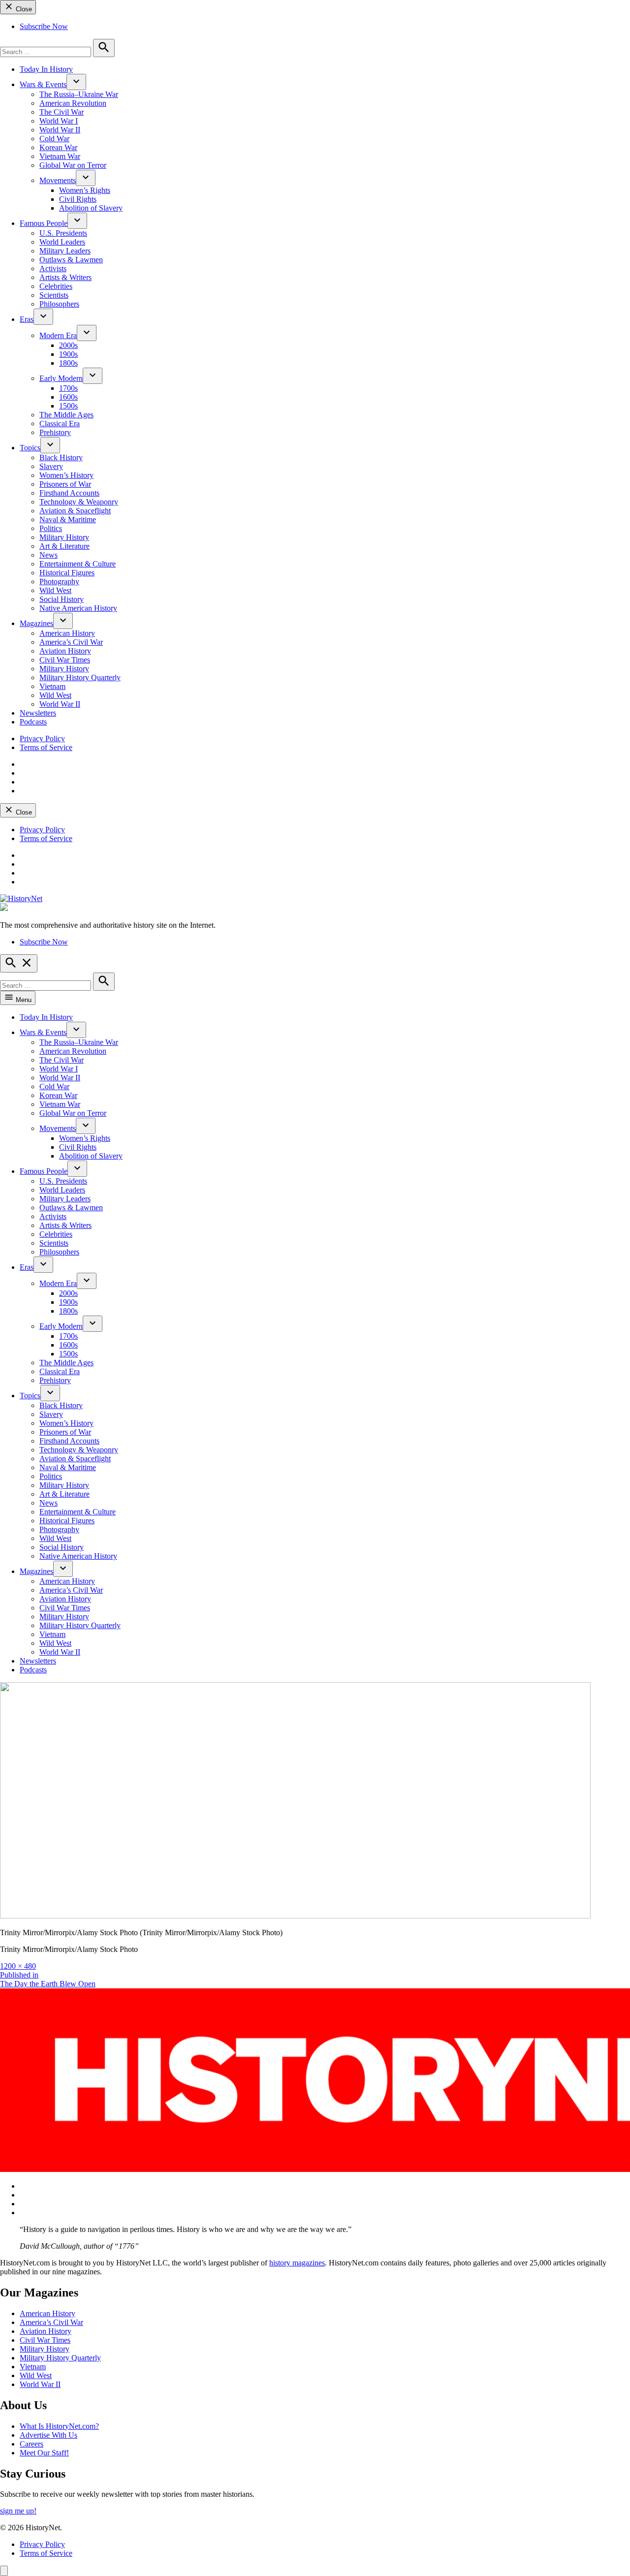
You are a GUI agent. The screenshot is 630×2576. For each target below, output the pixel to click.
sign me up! (18, 2511)
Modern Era (58, 335)
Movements (58, 180)
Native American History (78, 608)
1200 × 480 (18, 1966)
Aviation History (65, 651)
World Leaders (62, 242)
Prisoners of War (65, 484)
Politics (51, 528)
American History (67, 633)
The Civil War (62, 112)
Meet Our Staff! (44, 2453)
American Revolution (73, 103)
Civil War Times (65, 660)
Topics (30, 448)
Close (23, 9)
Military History (64, 537)
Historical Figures (67, 573)
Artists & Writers (65, 277)
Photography (59, 581)
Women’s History (66, 475)
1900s (68, 354)
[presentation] (76, 82)
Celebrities (56, 286)
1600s (68, 397)
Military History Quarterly (80, 677)
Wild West (55, 590)
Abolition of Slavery (91, 208)
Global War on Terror (73, 165)
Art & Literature (64, 546)
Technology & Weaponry (79, 502)
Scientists (54, 295)
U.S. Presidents (63, 233)
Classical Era (60, 424)
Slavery (51, 466)
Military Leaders (65, 251)
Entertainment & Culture (78, 564)
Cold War (54, 139)
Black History (61, 457)
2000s (68, 345)
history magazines (297, 2263)
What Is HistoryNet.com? (59, 2426)
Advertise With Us (48, 2435)
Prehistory (55, 432)
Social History (62, 599)
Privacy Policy (42, 738)
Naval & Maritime (68, 519)
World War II (60, 130)
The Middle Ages (66, 415)
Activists (53, 268)
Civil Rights (78, 199)
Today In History (46, 69)
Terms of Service (46, 747)
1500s (68, 406)
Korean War (58, 147)
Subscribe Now (44, 26)
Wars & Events (43, 84)
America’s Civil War (71, 642)
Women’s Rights (85, 190)
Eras (27, 319)
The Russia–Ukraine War (79, 94)
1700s (68, 388)
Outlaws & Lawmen (71, 260)
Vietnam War (60, 156)
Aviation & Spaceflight (75, 511)
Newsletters (38, 713)
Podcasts (33, 722)
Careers (31, 2444)
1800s (68, 363)
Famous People (44, 223)
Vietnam (52, 686)
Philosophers (59, 304)
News (48, 555)
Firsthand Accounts (69, 493)
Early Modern (61, 378)
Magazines (36, 623)
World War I (59, 121)
